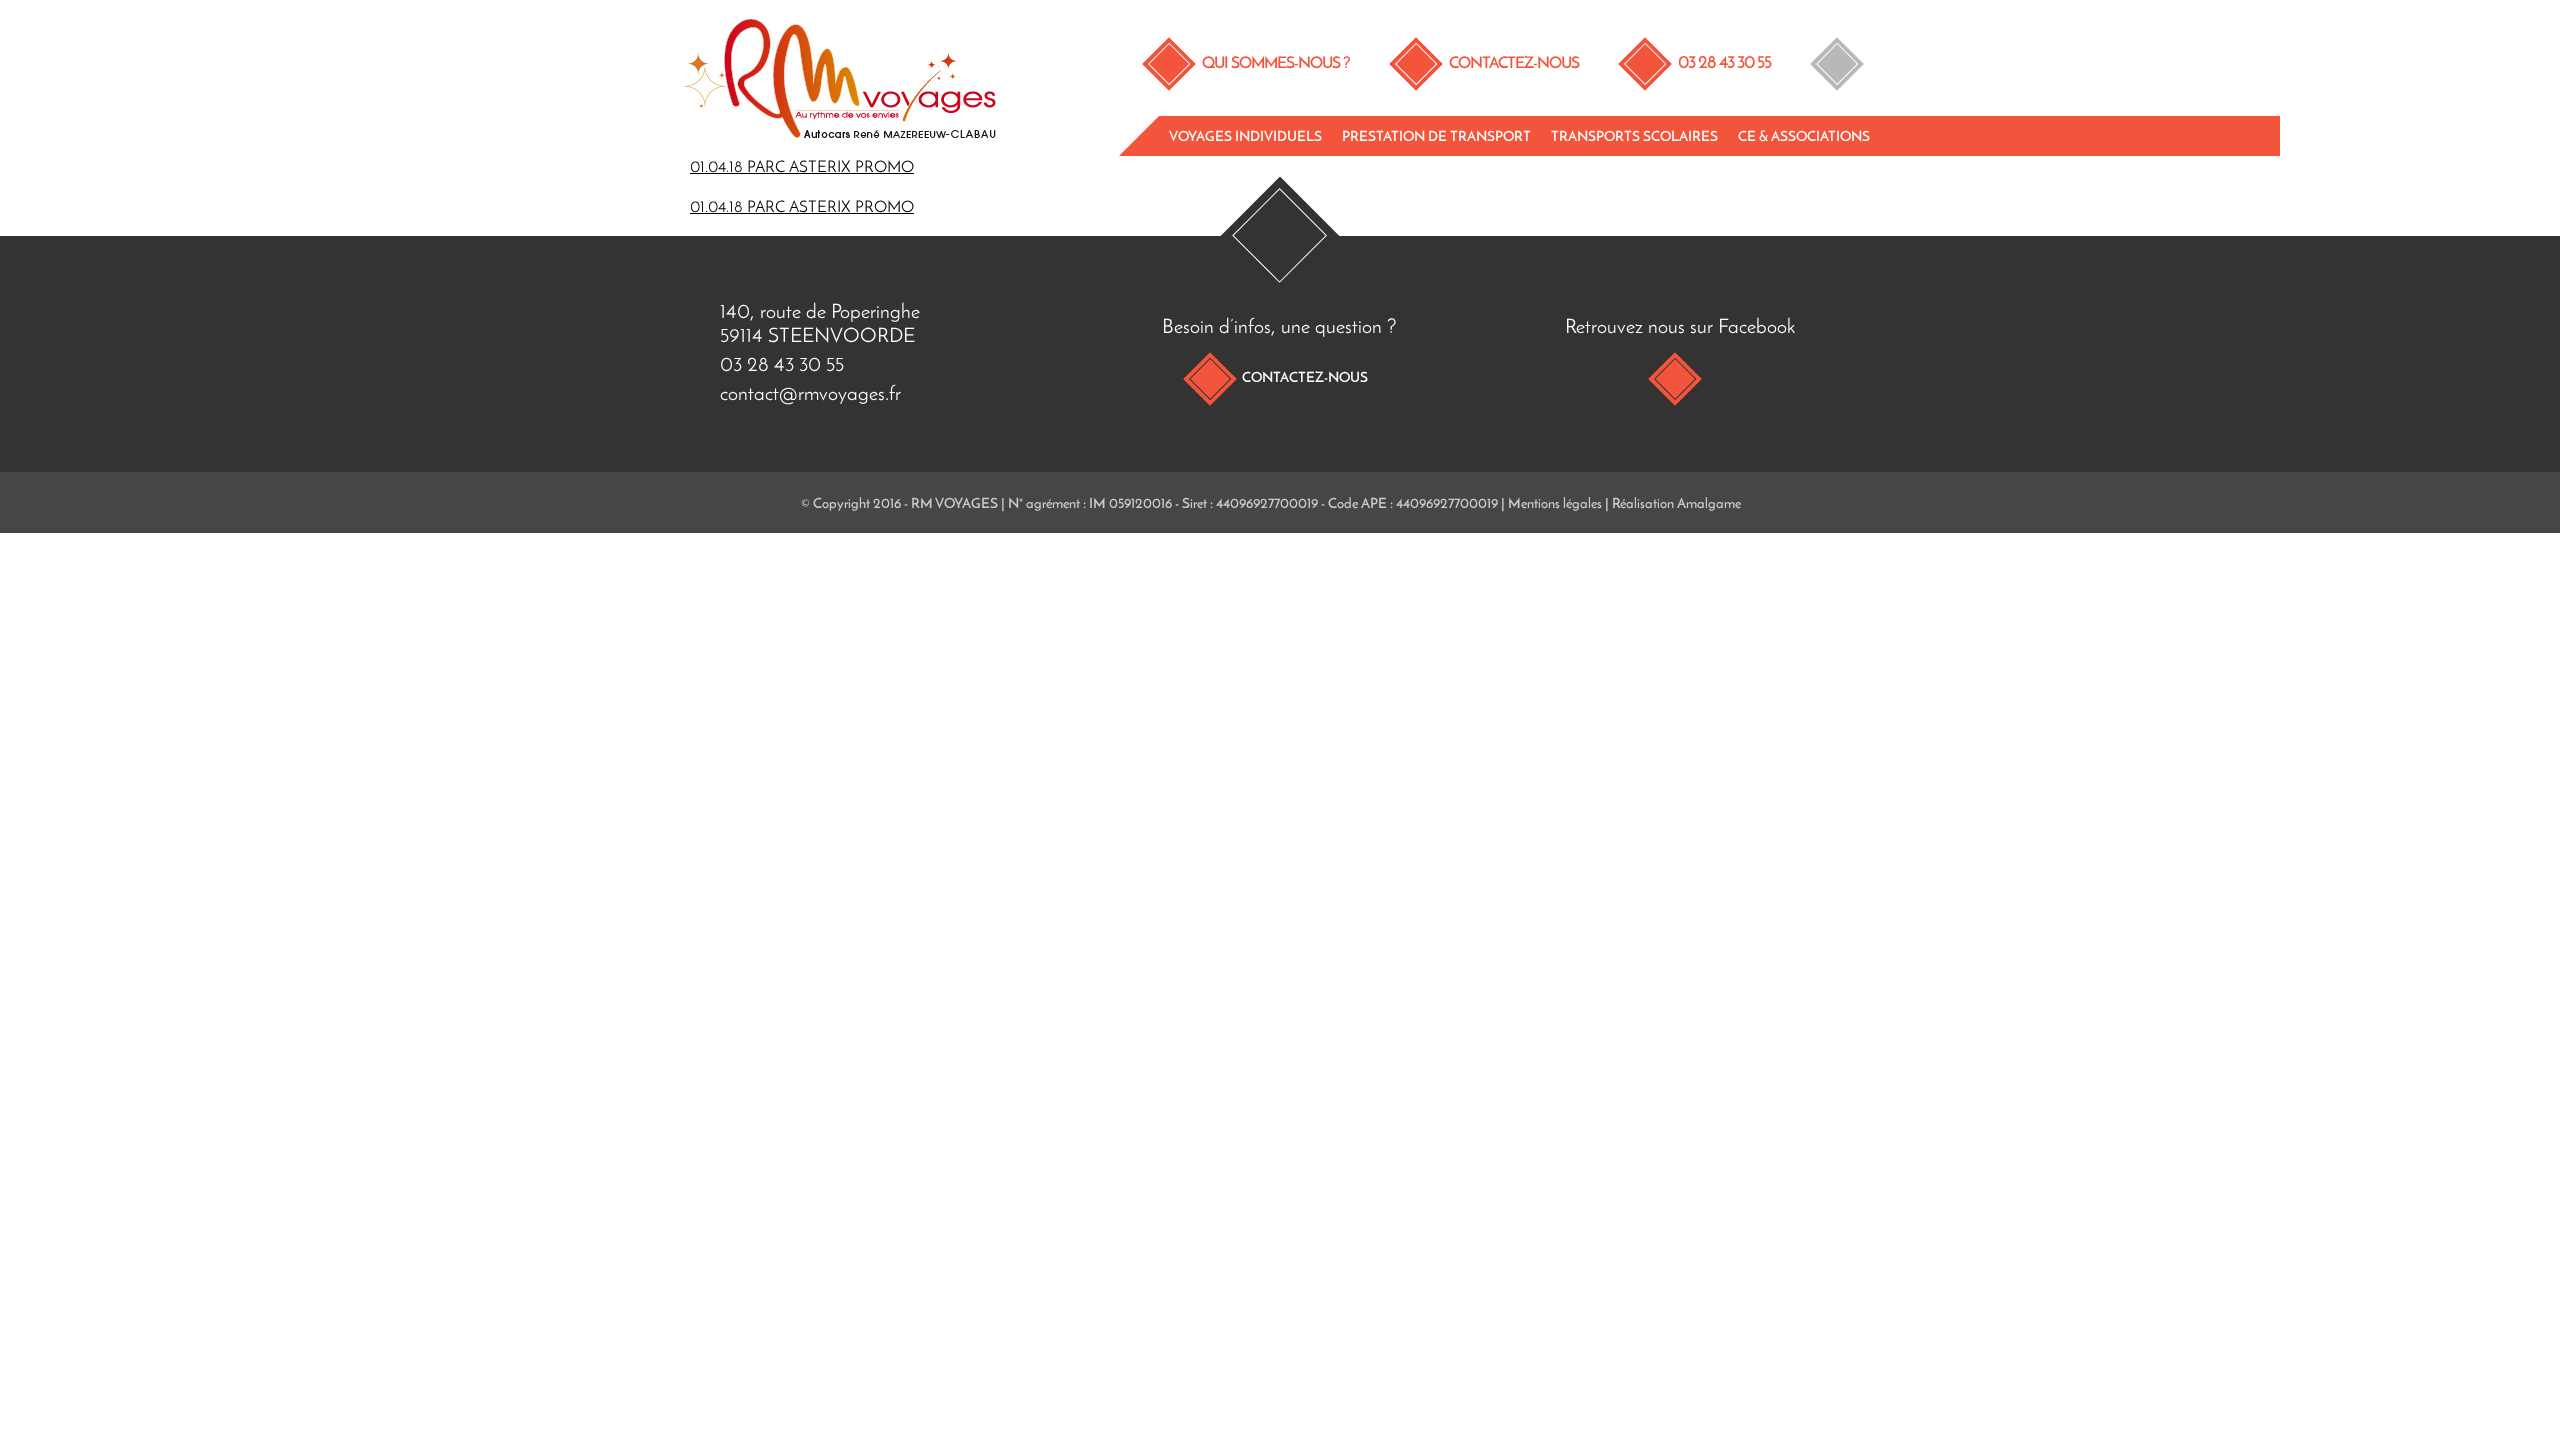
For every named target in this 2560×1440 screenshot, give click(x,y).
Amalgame (1709, 504)
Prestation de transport (1436, 137)
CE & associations (1804, 137)
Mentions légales (1555, 504)
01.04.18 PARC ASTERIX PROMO (802, 168)
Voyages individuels (1245, 137)
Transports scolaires (1634, 137)
